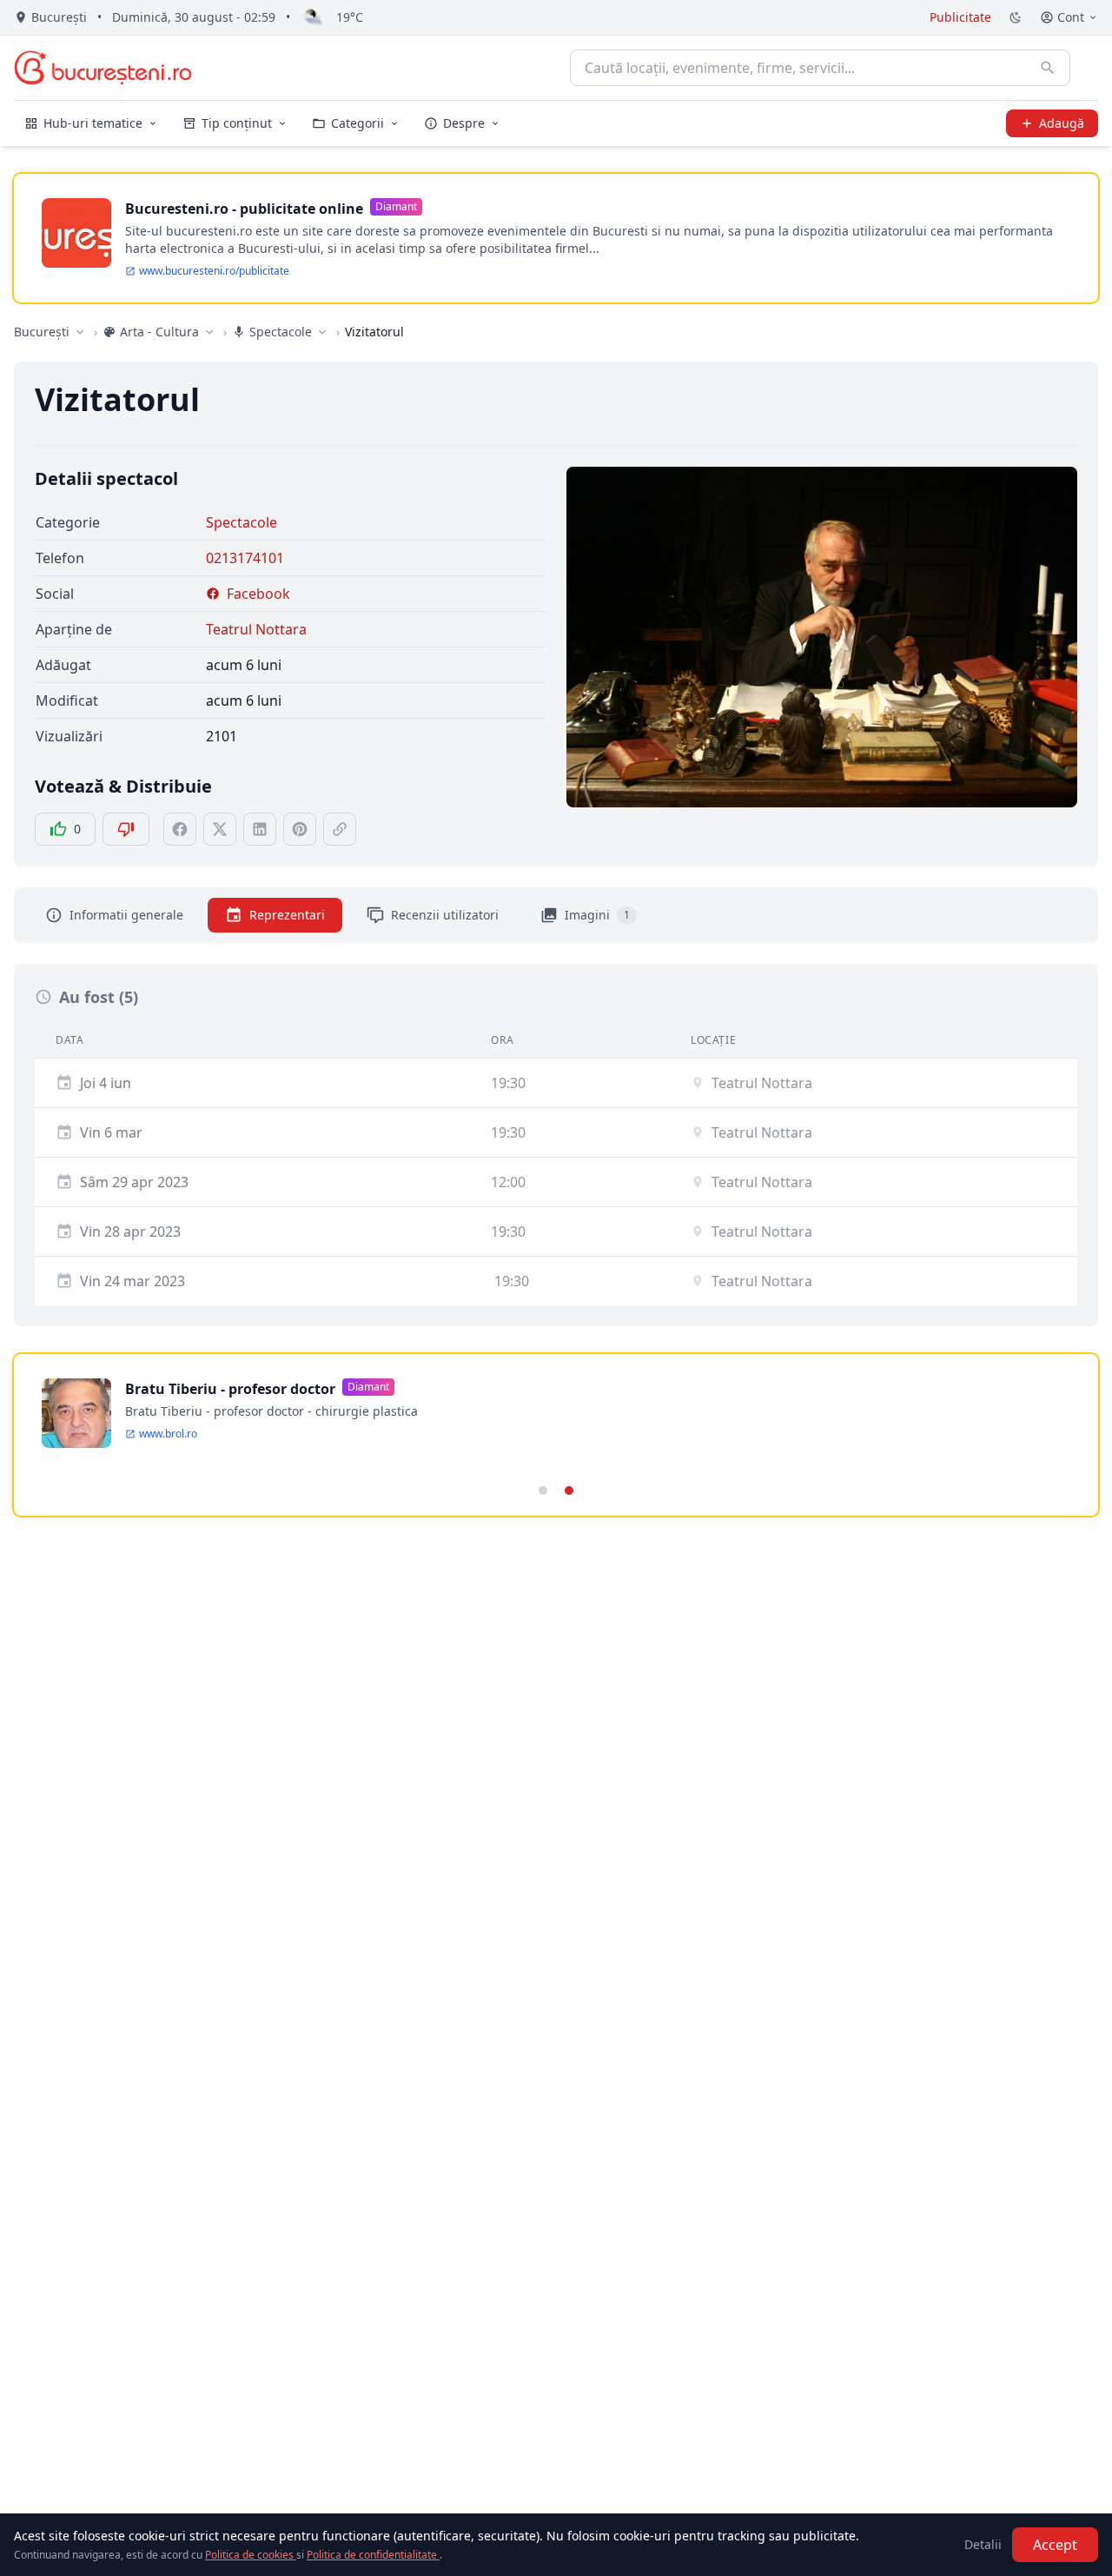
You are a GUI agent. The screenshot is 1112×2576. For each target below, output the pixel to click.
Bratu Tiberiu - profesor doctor (230, 1389)
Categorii (357, 123)
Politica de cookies (251, 2555)
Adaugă (1062, 123)
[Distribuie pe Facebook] (180, 829)
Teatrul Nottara (256, 629)
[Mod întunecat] (1016, 17)
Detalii (983, 2544)
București (42, 332)
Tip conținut (237, 123)
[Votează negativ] (126, 829)
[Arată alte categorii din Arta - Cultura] (209, 332)
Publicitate (960, 17)
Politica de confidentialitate (373, 2555)
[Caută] (1048, 68)
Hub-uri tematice (93, 123)
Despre (464, 123)
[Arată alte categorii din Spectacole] (322, 332)
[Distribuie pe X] (220, 829)
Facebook (258, 594)
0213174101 (245, 558)
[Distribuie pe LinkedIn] (260, 829)
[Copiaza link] (340, 829)
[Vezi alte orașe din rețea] (80, 332)
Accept (1055, 2545)
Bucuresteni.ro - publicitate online (244, 209)
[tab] (543, 1490)
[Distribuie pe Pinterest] (300, 829)
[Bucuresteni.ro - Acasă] (103, 68)
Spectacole (242, 522)
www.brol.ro (168, 1434)
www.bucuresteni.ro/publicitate (214, 271)
